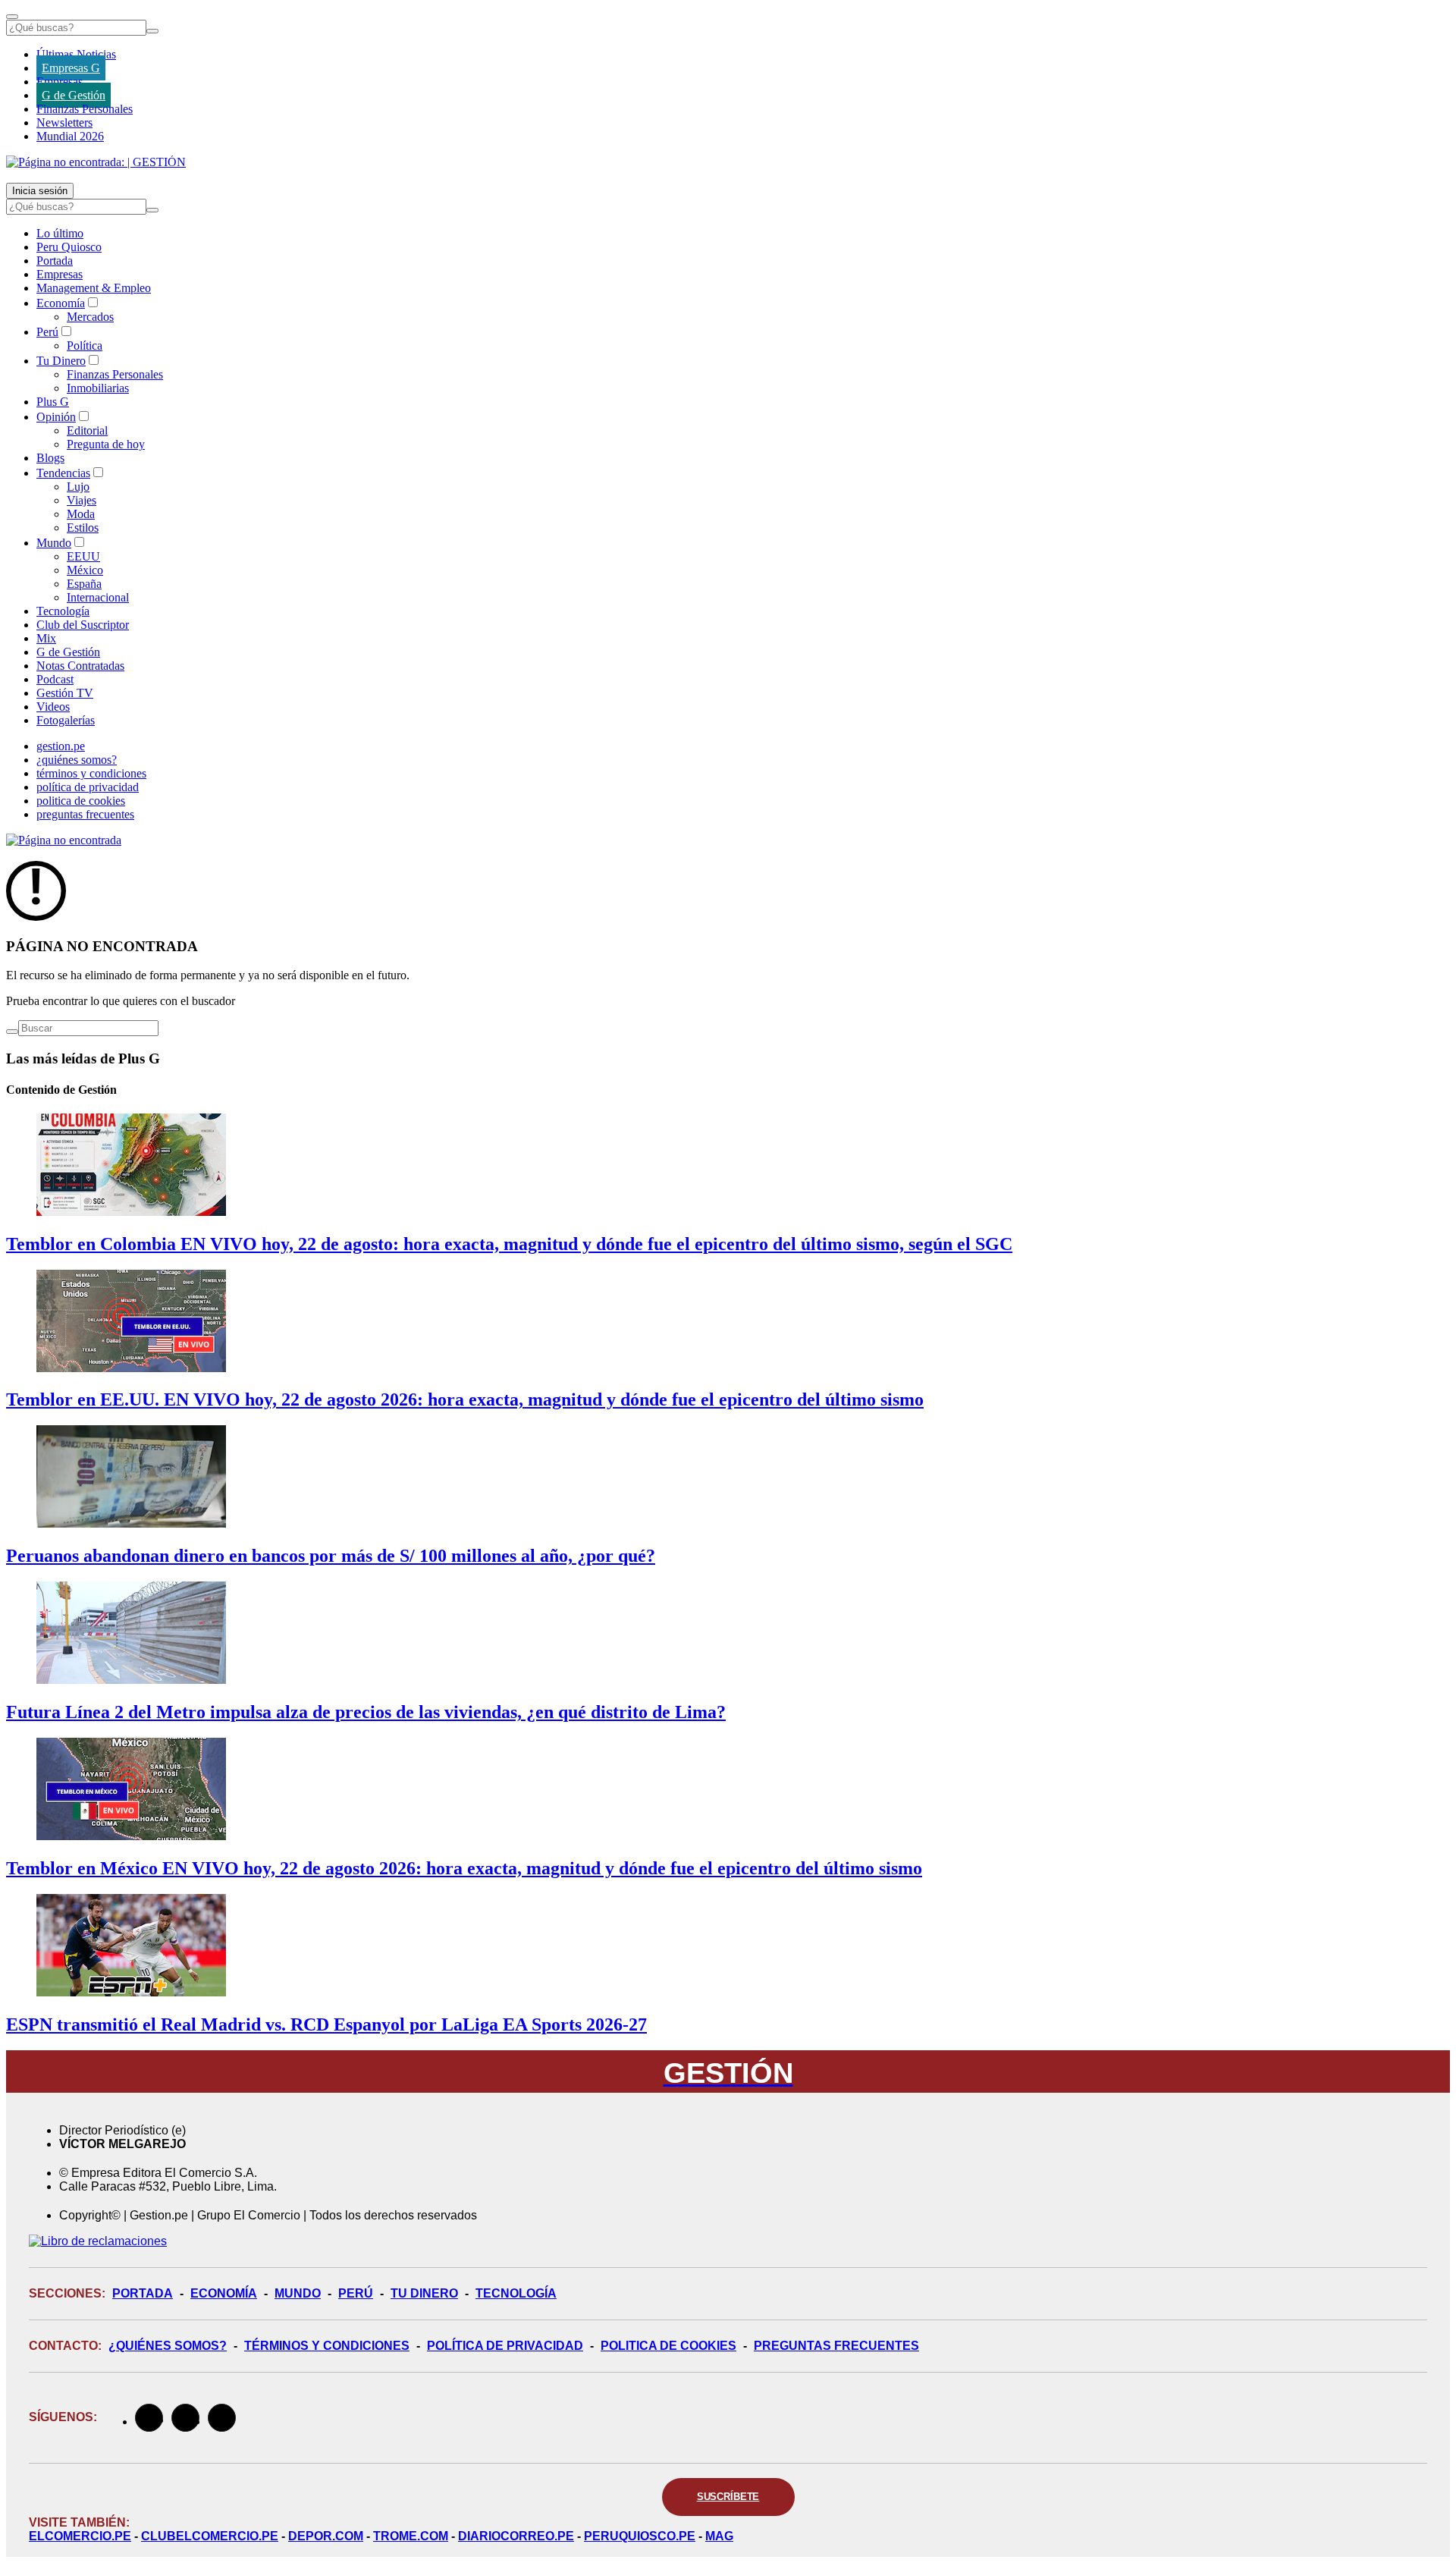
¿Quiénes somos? (168, 2346)
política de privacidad (88, 787)
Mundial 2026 (70, 136)
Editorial (87, 430)
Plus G (53, 402)
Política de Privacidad (505, 2346)
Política (85, 346)
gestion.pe (61, 746)
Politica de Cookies (668, 2346)
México (85, 570)
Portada (55, 261)
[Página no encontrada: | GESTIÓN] (96, 162)
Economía (61, 303)
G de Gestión (74, 95)
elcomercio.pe (80, 2536)
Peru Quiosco (69, 247)
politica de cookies (81, 801)
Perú (47, 332)
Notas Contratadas (80, 666)
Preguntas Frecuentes (836, 2346)
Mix (46, 638)
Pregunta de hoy (106, 444)
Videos (53, 707)
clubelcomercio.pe (210, 2536)
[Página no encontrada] (64, 840)
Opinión (56, 417)
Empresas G (71, 68)
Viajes (82, 500)
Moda (81, 514)
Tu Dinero (61, 361)
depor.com (326, 2536)
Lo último (60, 233)
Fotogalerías (66, 720)
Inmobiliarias (98, 388)
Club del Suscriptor (83, 625)
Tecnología (63, 611)
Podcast (55, 679)
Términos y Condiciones (327, 2346)
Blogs (50, 458)
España (84, 584)
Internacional (98, 597)
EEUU (83, 556)
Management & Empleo (94, 288)
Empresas (60, 82)
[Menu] (12, 17)
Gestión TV (65, 693)
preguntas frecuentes (85, 814)
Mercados (90, 317)
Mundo (54, 543)
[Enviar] (152, 31)
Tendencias (63, 473)
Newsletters (64, 122)
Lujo (78, 487)
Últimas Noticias (76, 54)
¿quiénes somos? (77, 760)
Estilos (83, 528)
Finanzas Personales (85, 109)
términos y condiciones (91, 773)
